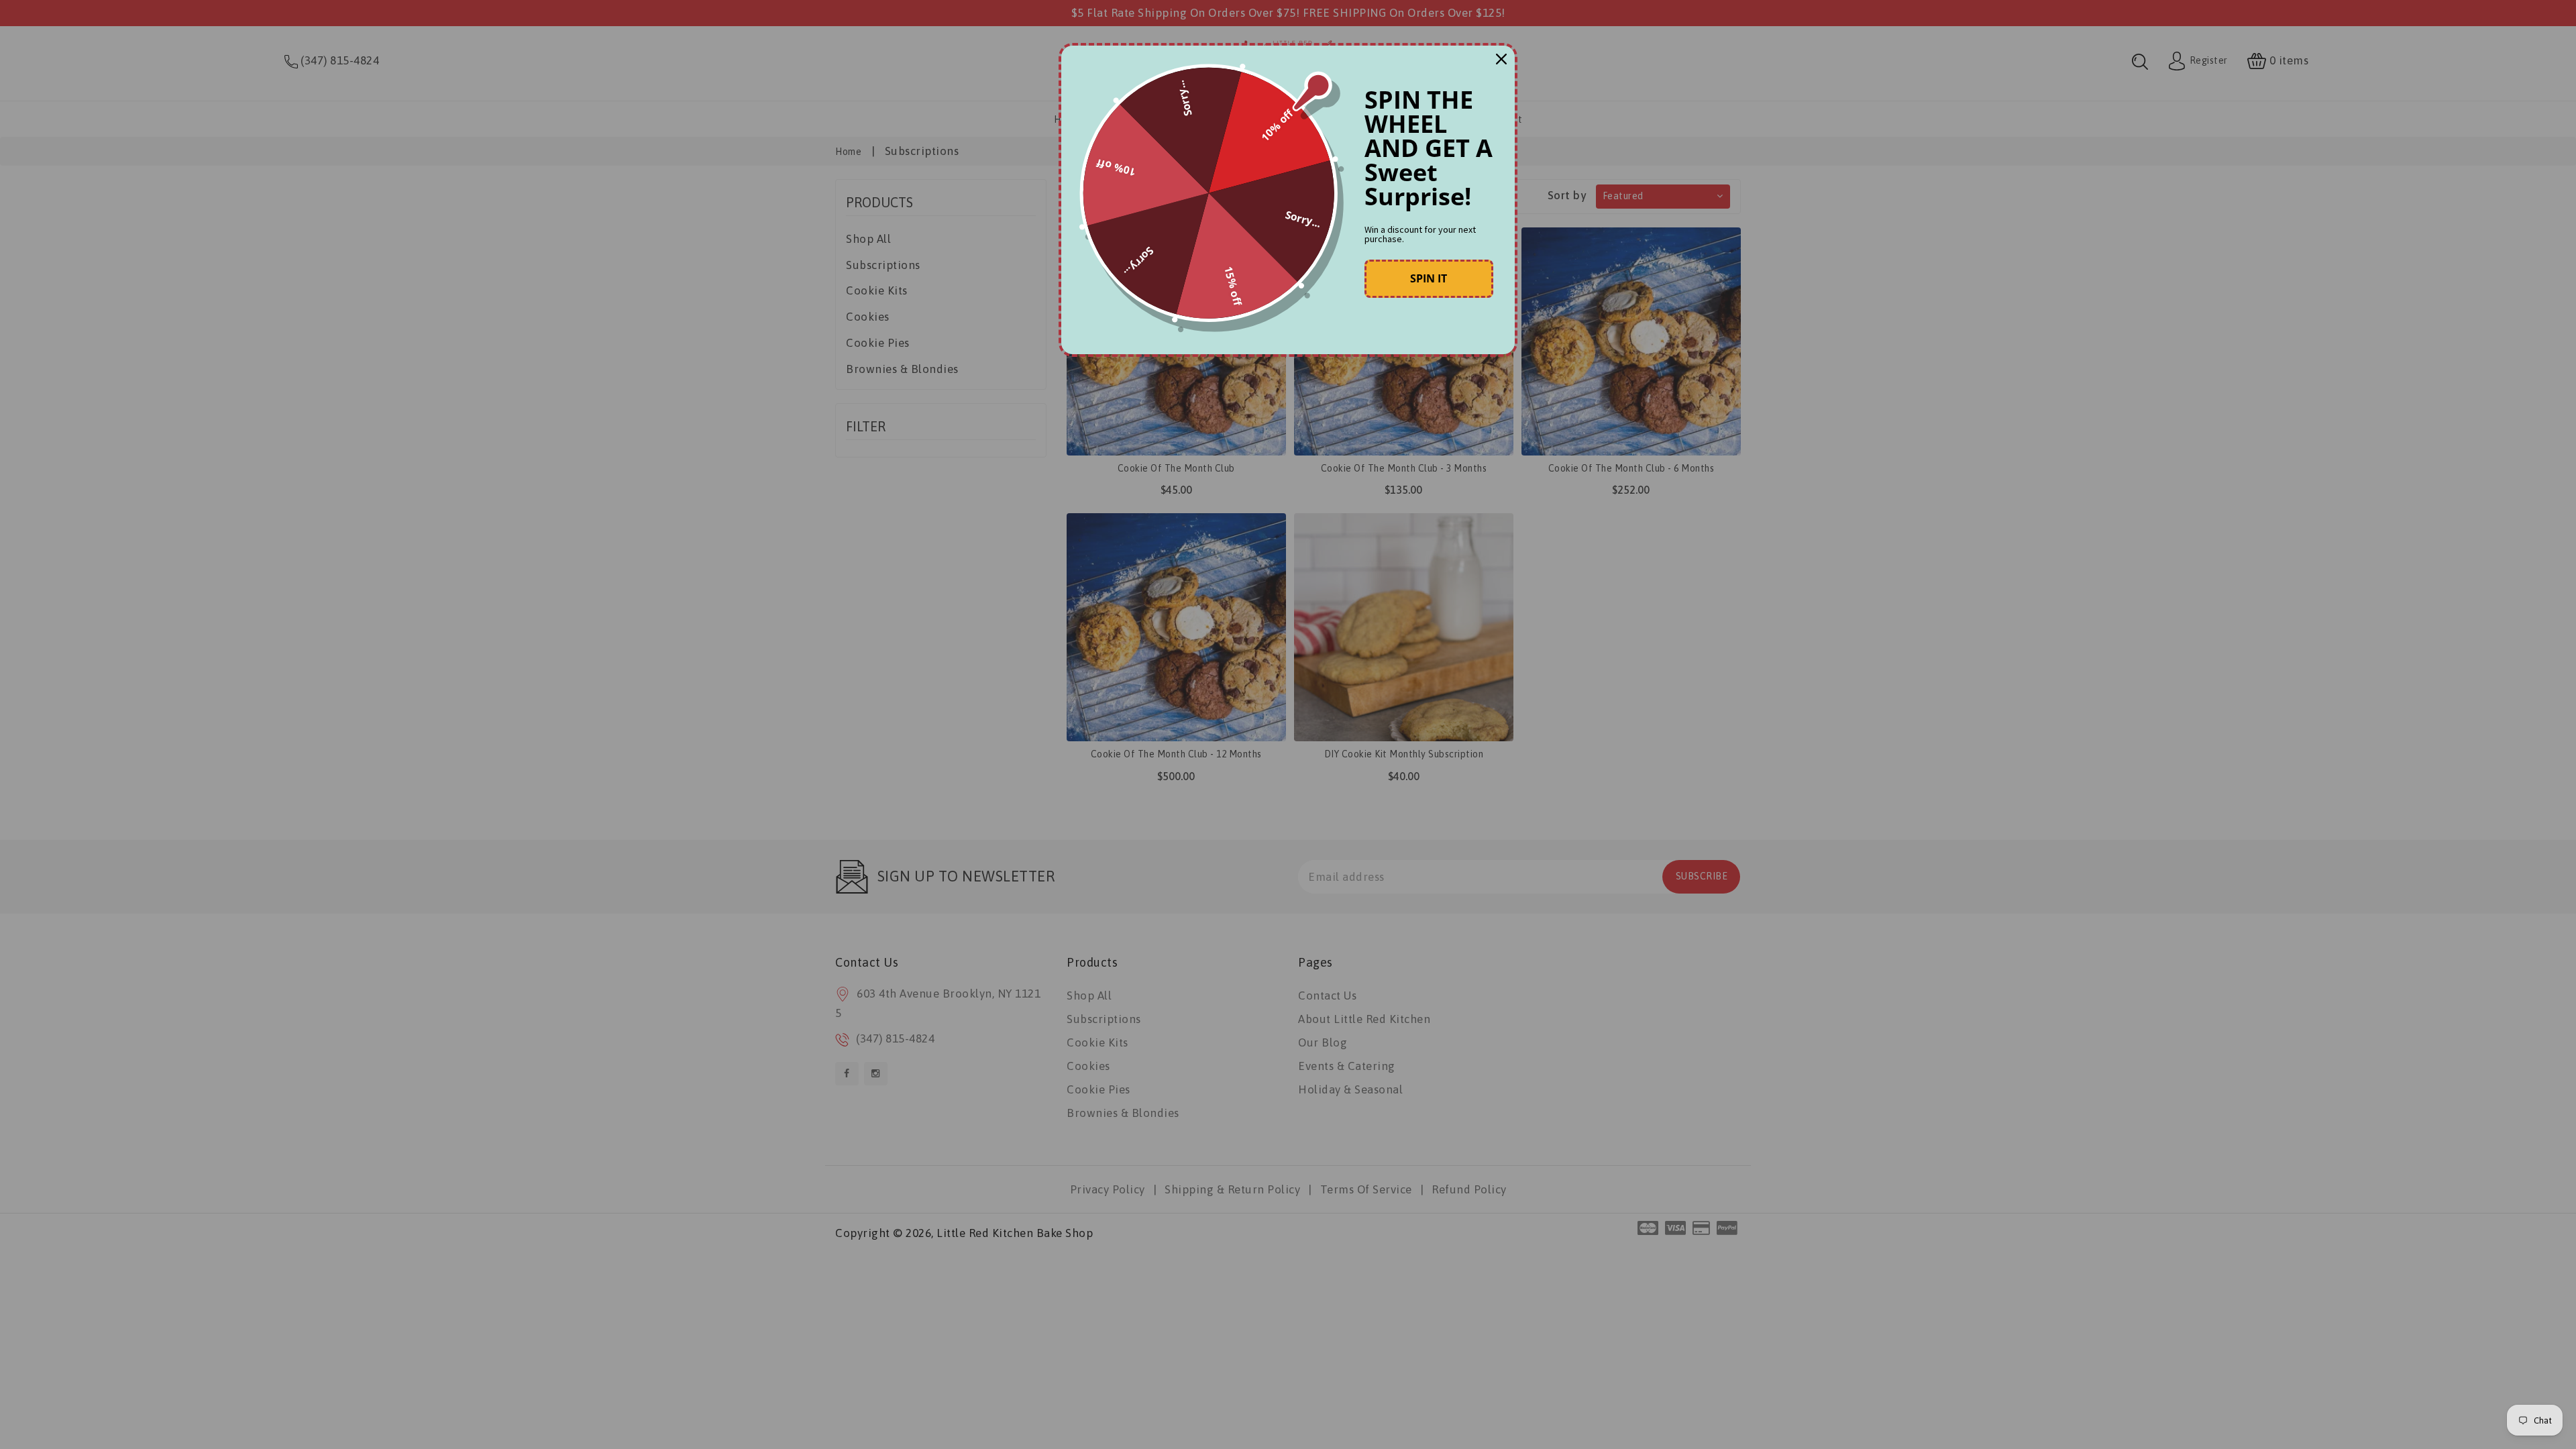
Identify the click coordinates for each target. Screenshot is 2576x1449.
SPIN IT (1429, 278)
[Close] (1501, 59)
